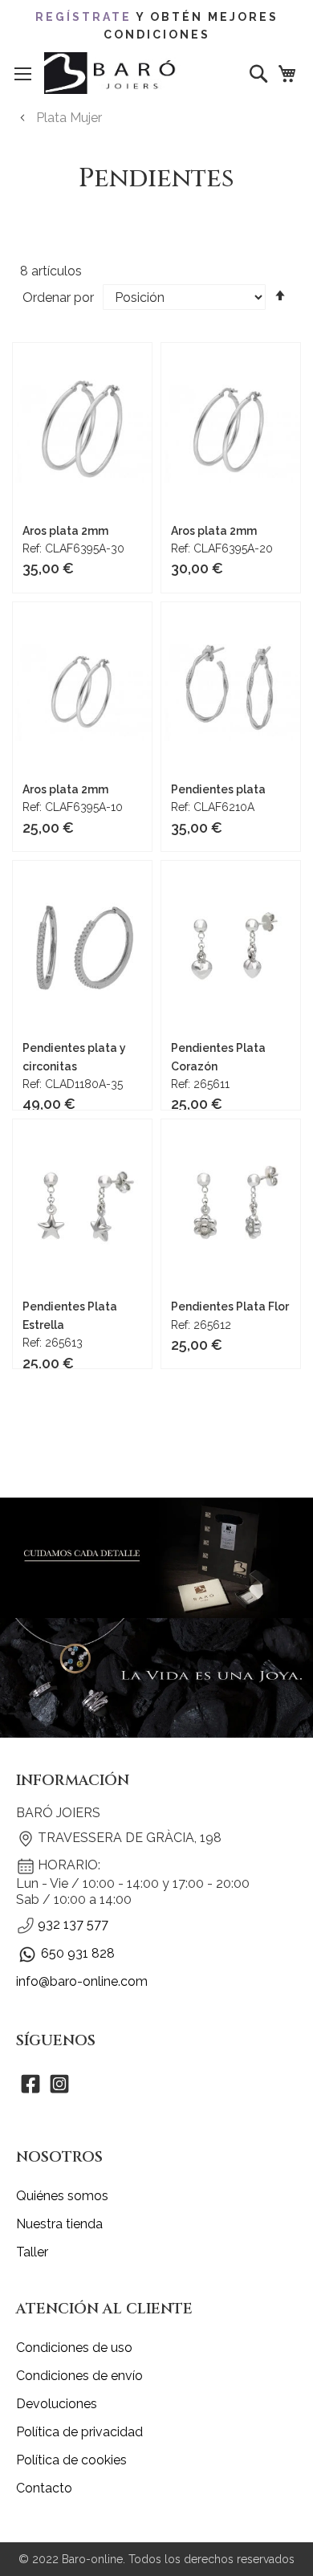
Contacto (44, 2488)
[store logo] (112, 73)
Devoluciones (57, 2404)
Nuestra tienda (59, 2224)
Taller (32, 2252)
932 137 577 (73, 1924)
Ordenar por (58, 298)
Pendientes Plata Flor (230, 1306)
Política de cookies (71, 2460)
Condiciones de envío (79, 2376)
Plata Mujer (69, 118)
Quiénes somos (62, 2196)
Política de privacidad (79, 2432)
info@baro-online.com (82, 1981)
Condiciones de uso (74, 2348)
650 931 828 (78, 1953)
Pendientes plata (218, 789)
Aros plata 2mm (65, 531)
